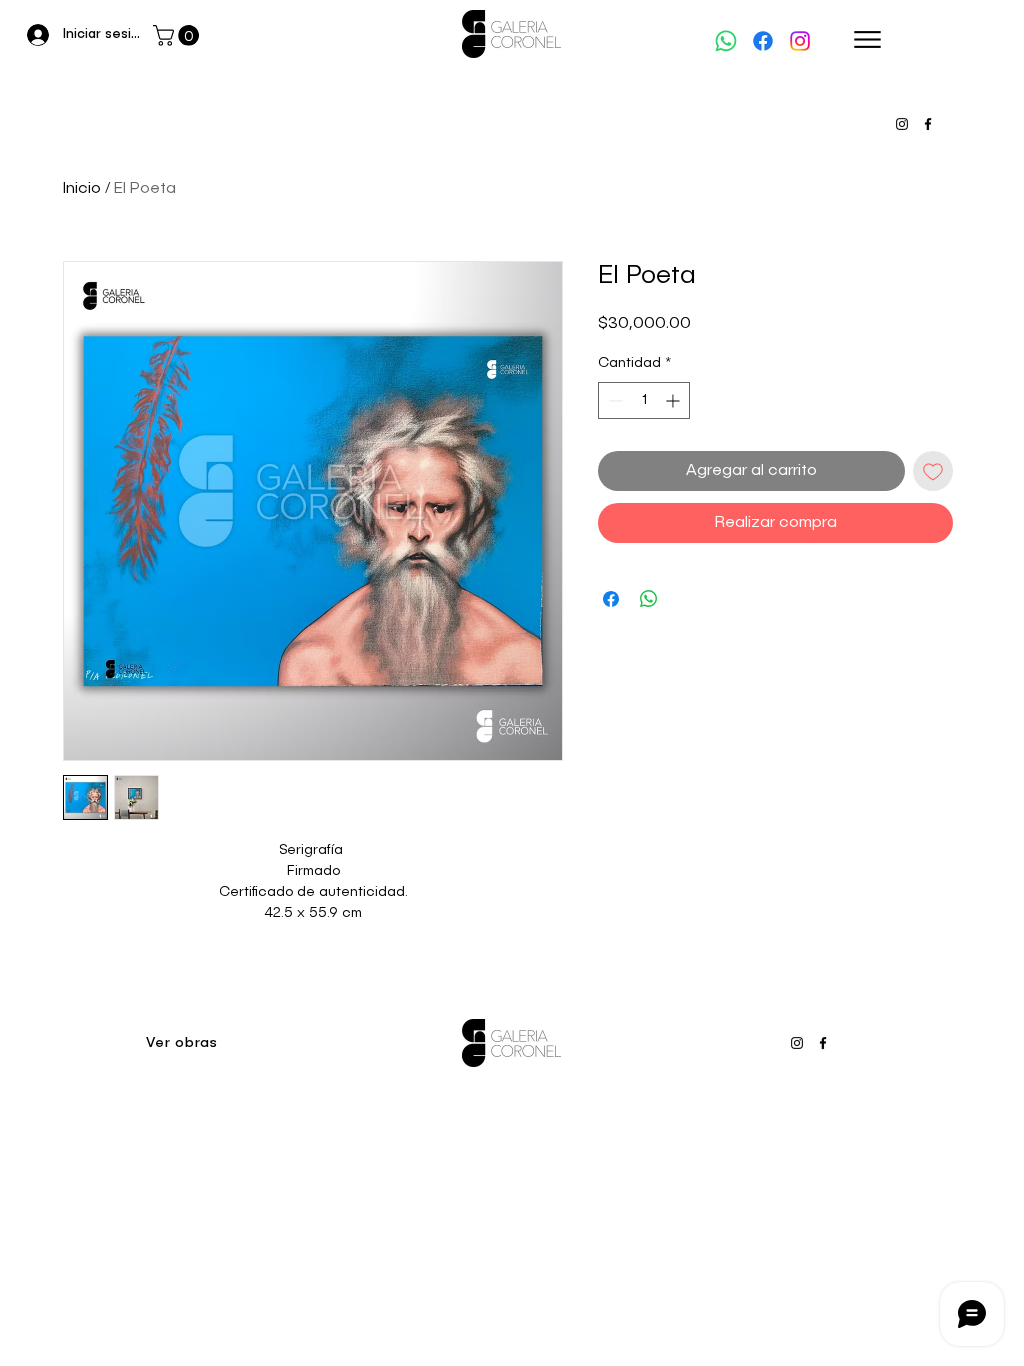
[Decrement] (613, 400)
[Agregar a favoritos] (933, 471)
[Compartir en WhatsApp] (649, 599)
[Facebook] (763, 41)
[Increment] (674, 400)
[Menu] (867, 39)
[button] (178, 35)
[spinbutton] (644, 400)
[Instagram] (800, 41)
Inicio (82, 189)
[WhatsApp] (726, 41)
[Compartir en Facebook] (611, 599)
